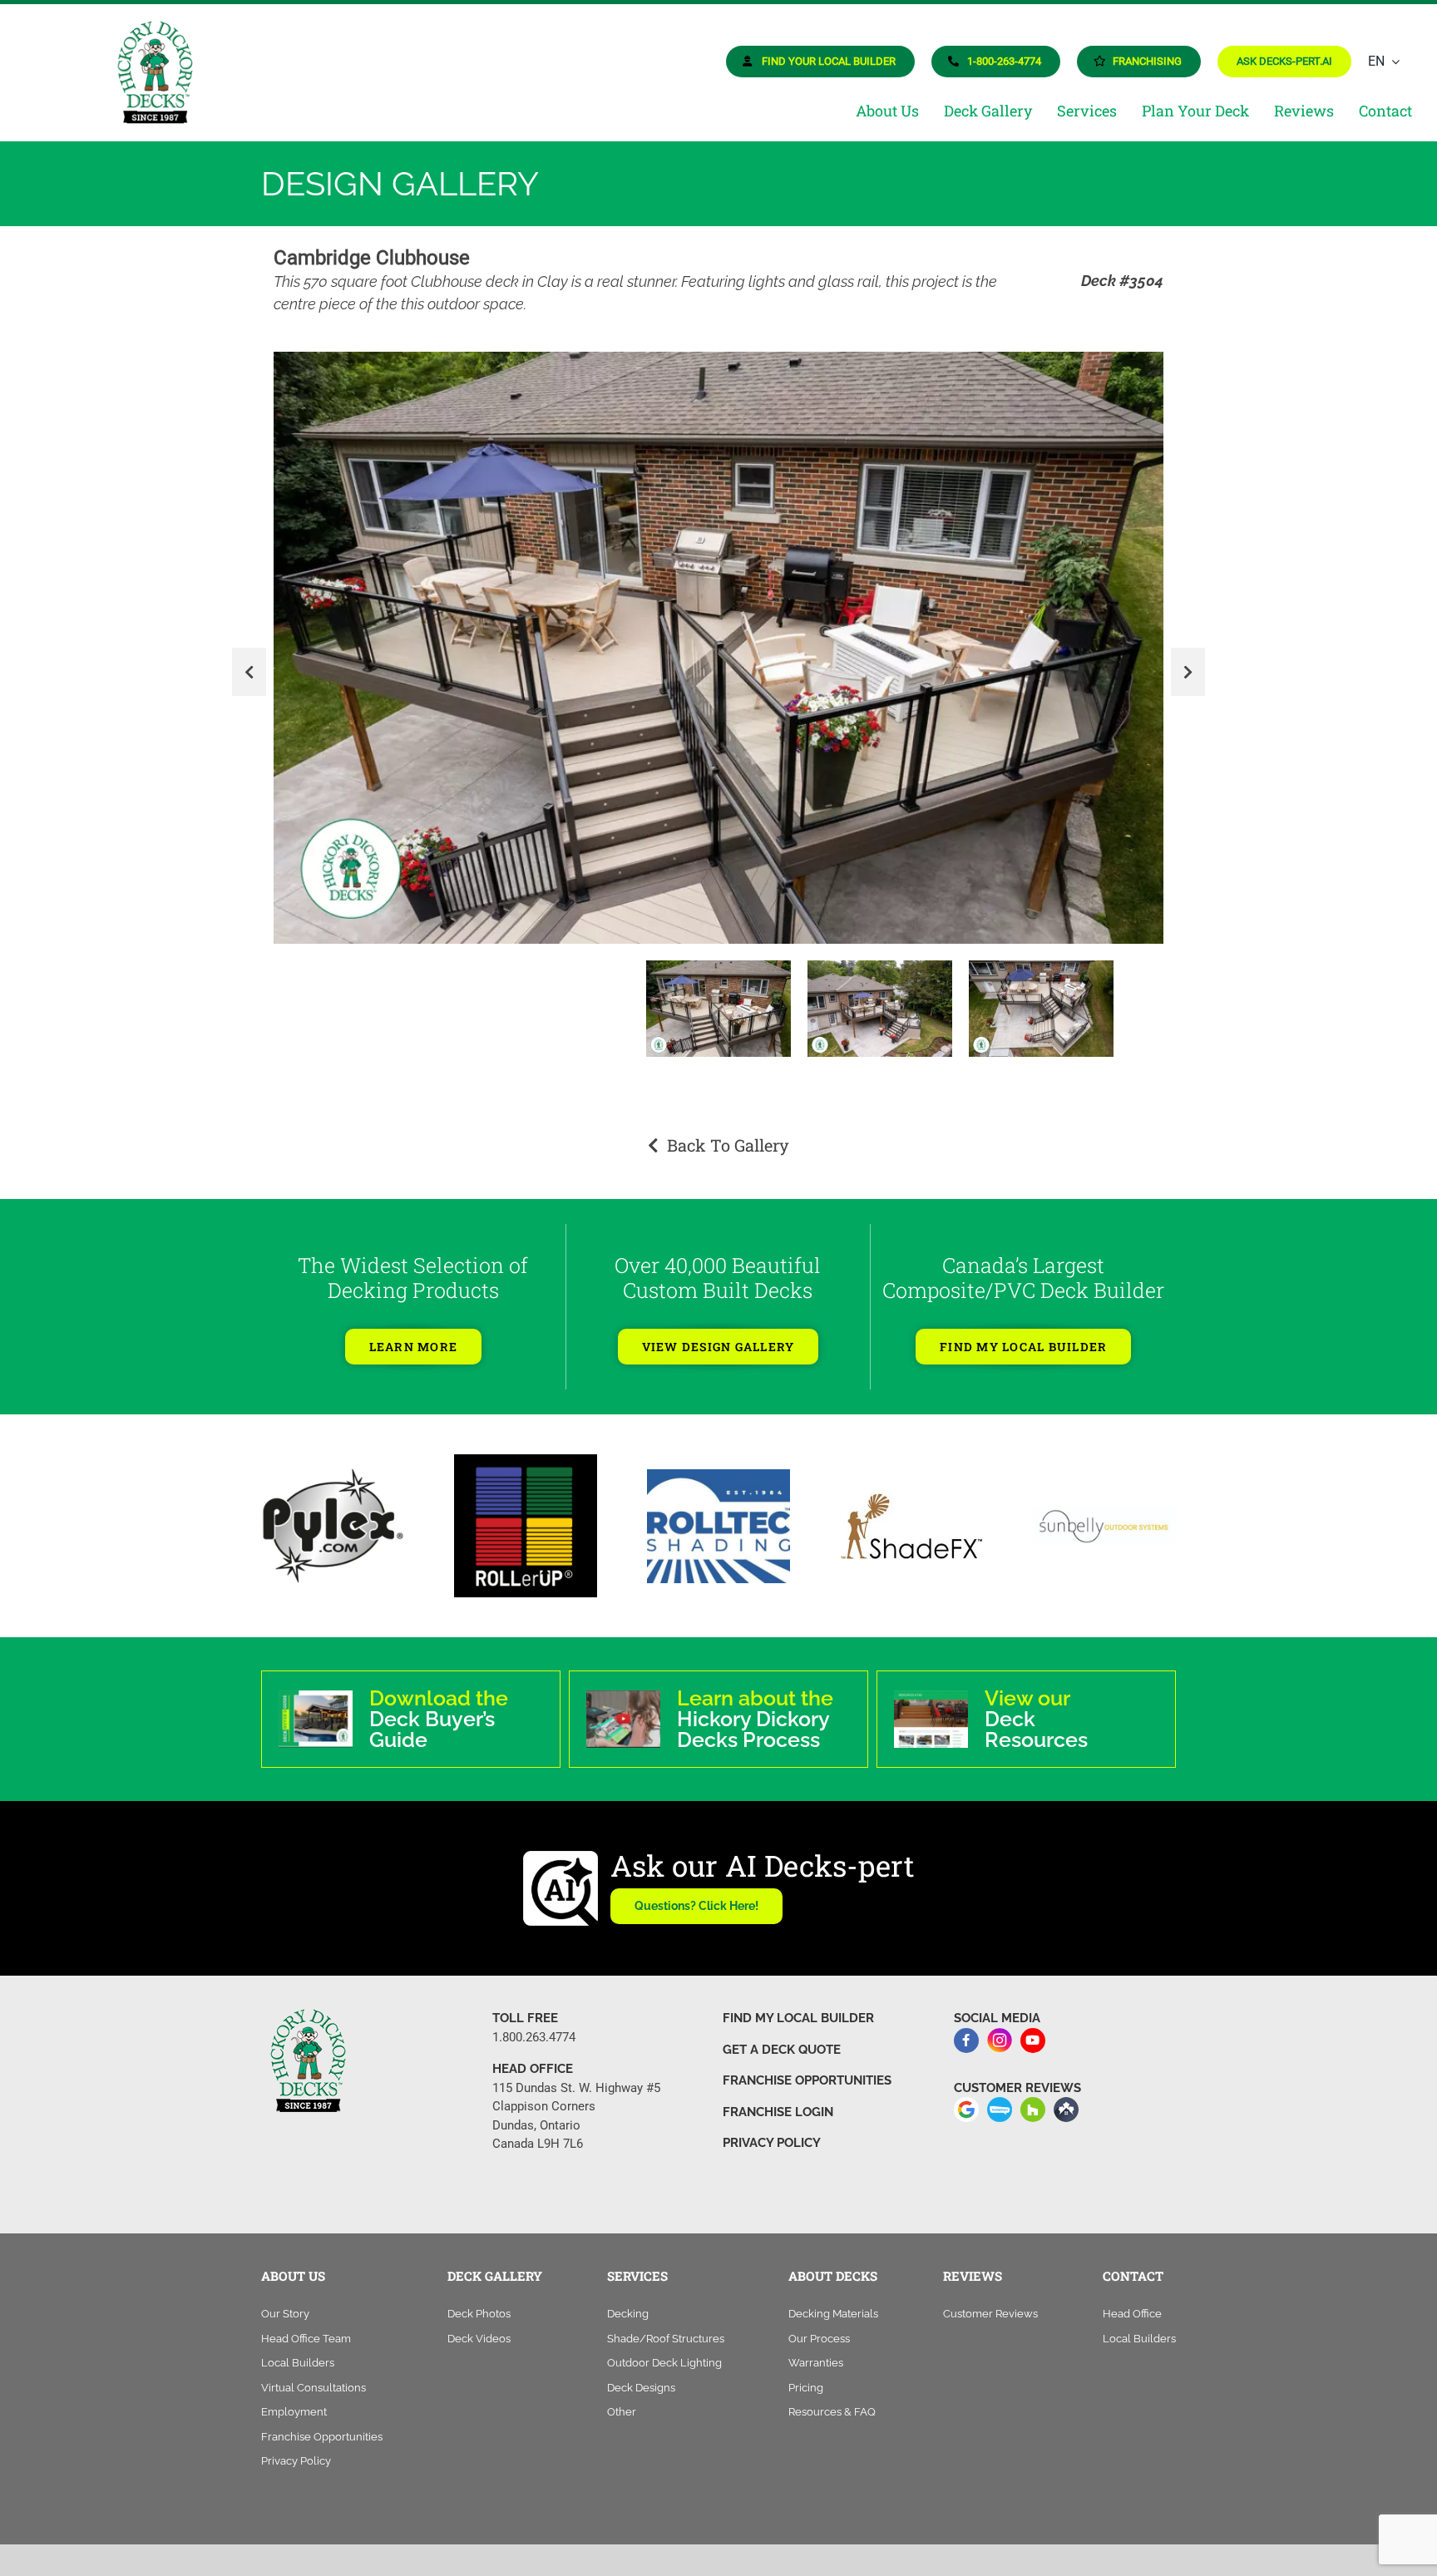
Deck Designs (641, 2372)
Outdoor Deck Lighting (664, 2347)
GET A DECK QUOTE (782, 2034)
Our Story (285, 2298)
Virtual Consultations (314, 2372)
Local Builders (298, 2347)
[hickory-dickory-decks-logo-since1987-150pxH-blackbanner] (154, 28)
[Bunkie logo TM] (333, 1460)
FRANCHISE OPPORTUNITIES (807, 2065)
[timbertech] (526, 1509)
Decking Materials (833, 2298)
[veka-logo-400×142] (1104, 1501)
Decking (628, 2298)
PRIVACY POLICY (772, 2127)
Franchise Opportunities (322, 2421)
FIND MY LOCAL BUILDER (798, 2002)
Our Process (819, 2323)
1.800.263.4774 (534, 2021)
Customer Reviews (990, 2298)
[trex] (718, 1483)
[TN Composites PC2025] (911, 1487)
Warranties (816, 2347)
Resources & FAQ (832, 2396)
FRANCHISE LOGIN (778, 2096)
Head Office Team (306, 2323)
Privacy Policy (296, 2445)
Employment (294, 2396)
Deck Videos (479, 2323)
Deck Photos (479, 2298)
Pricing (806, 2372)
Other (622, 2396)
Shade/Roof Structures (666, 2323)
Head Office (1132, 2298)
